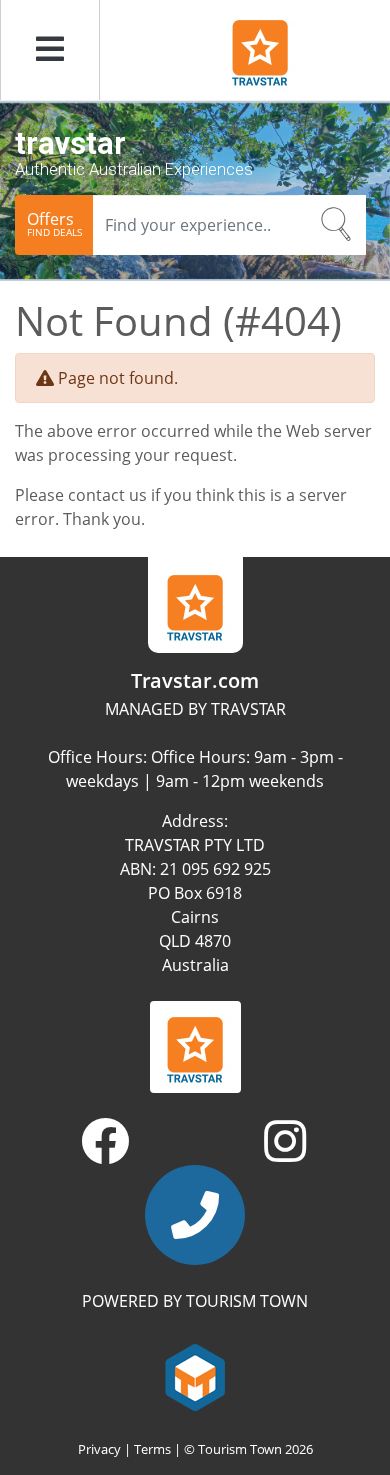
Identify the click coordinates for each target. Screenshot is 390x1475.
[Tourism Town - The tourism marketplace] (195, 1375)
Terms (152, 1449)
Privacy (99, 1449)
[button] (50, 50)
